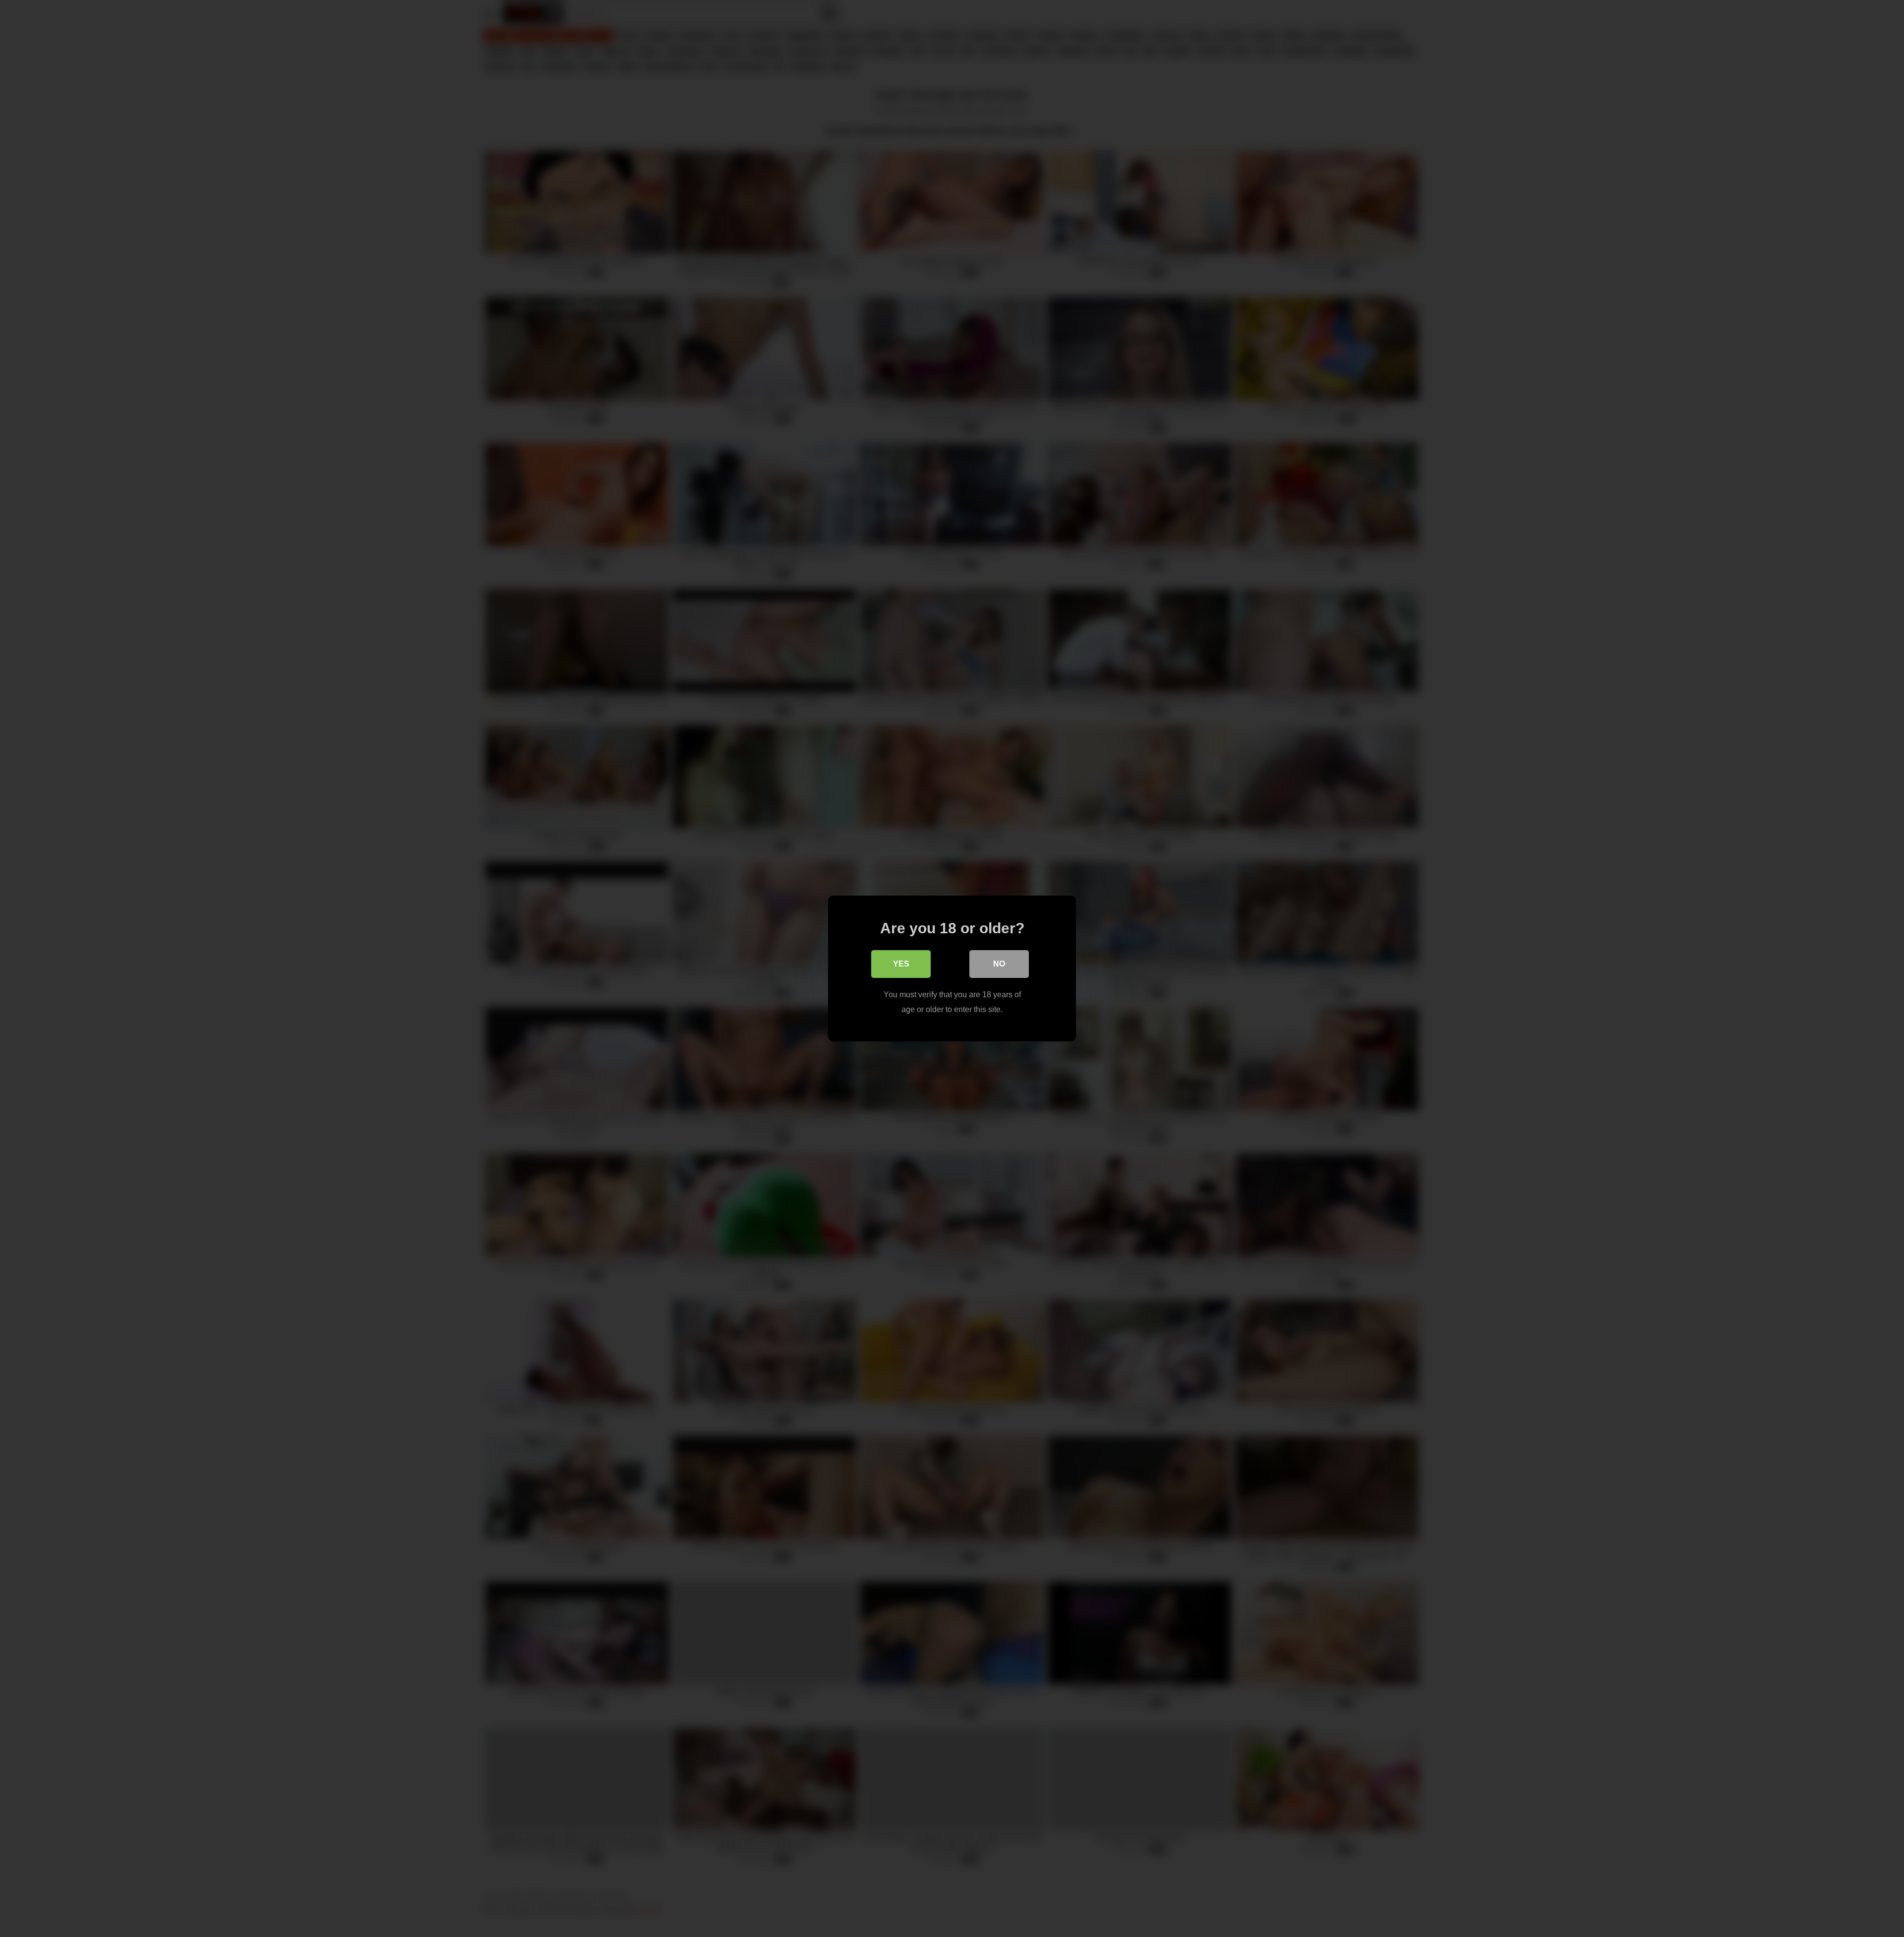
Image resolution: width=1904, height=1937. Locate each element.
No (999, 964)
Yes (901, 964)
